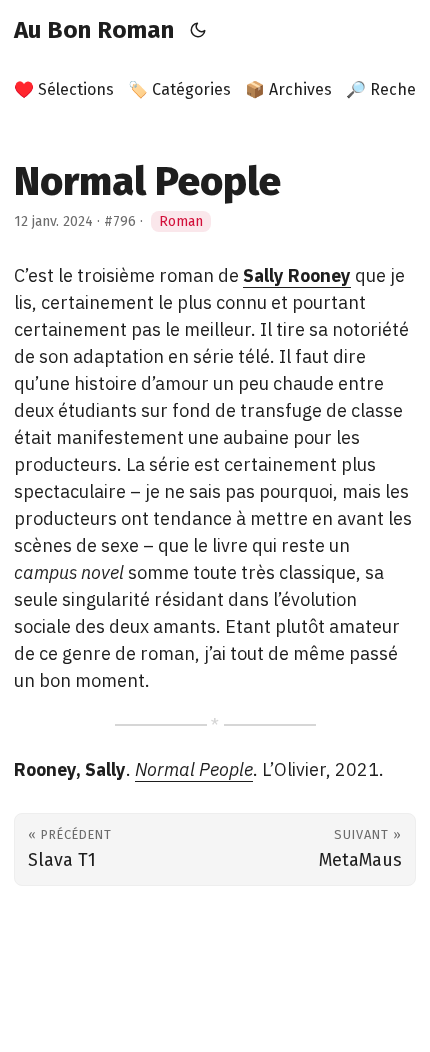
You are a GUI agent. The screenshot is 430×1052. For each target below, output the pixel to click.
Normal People (194, 769)
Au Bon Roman (94, 30)
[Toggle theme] (198, 30)
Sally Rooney (297, 275)
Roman (181, 221)
